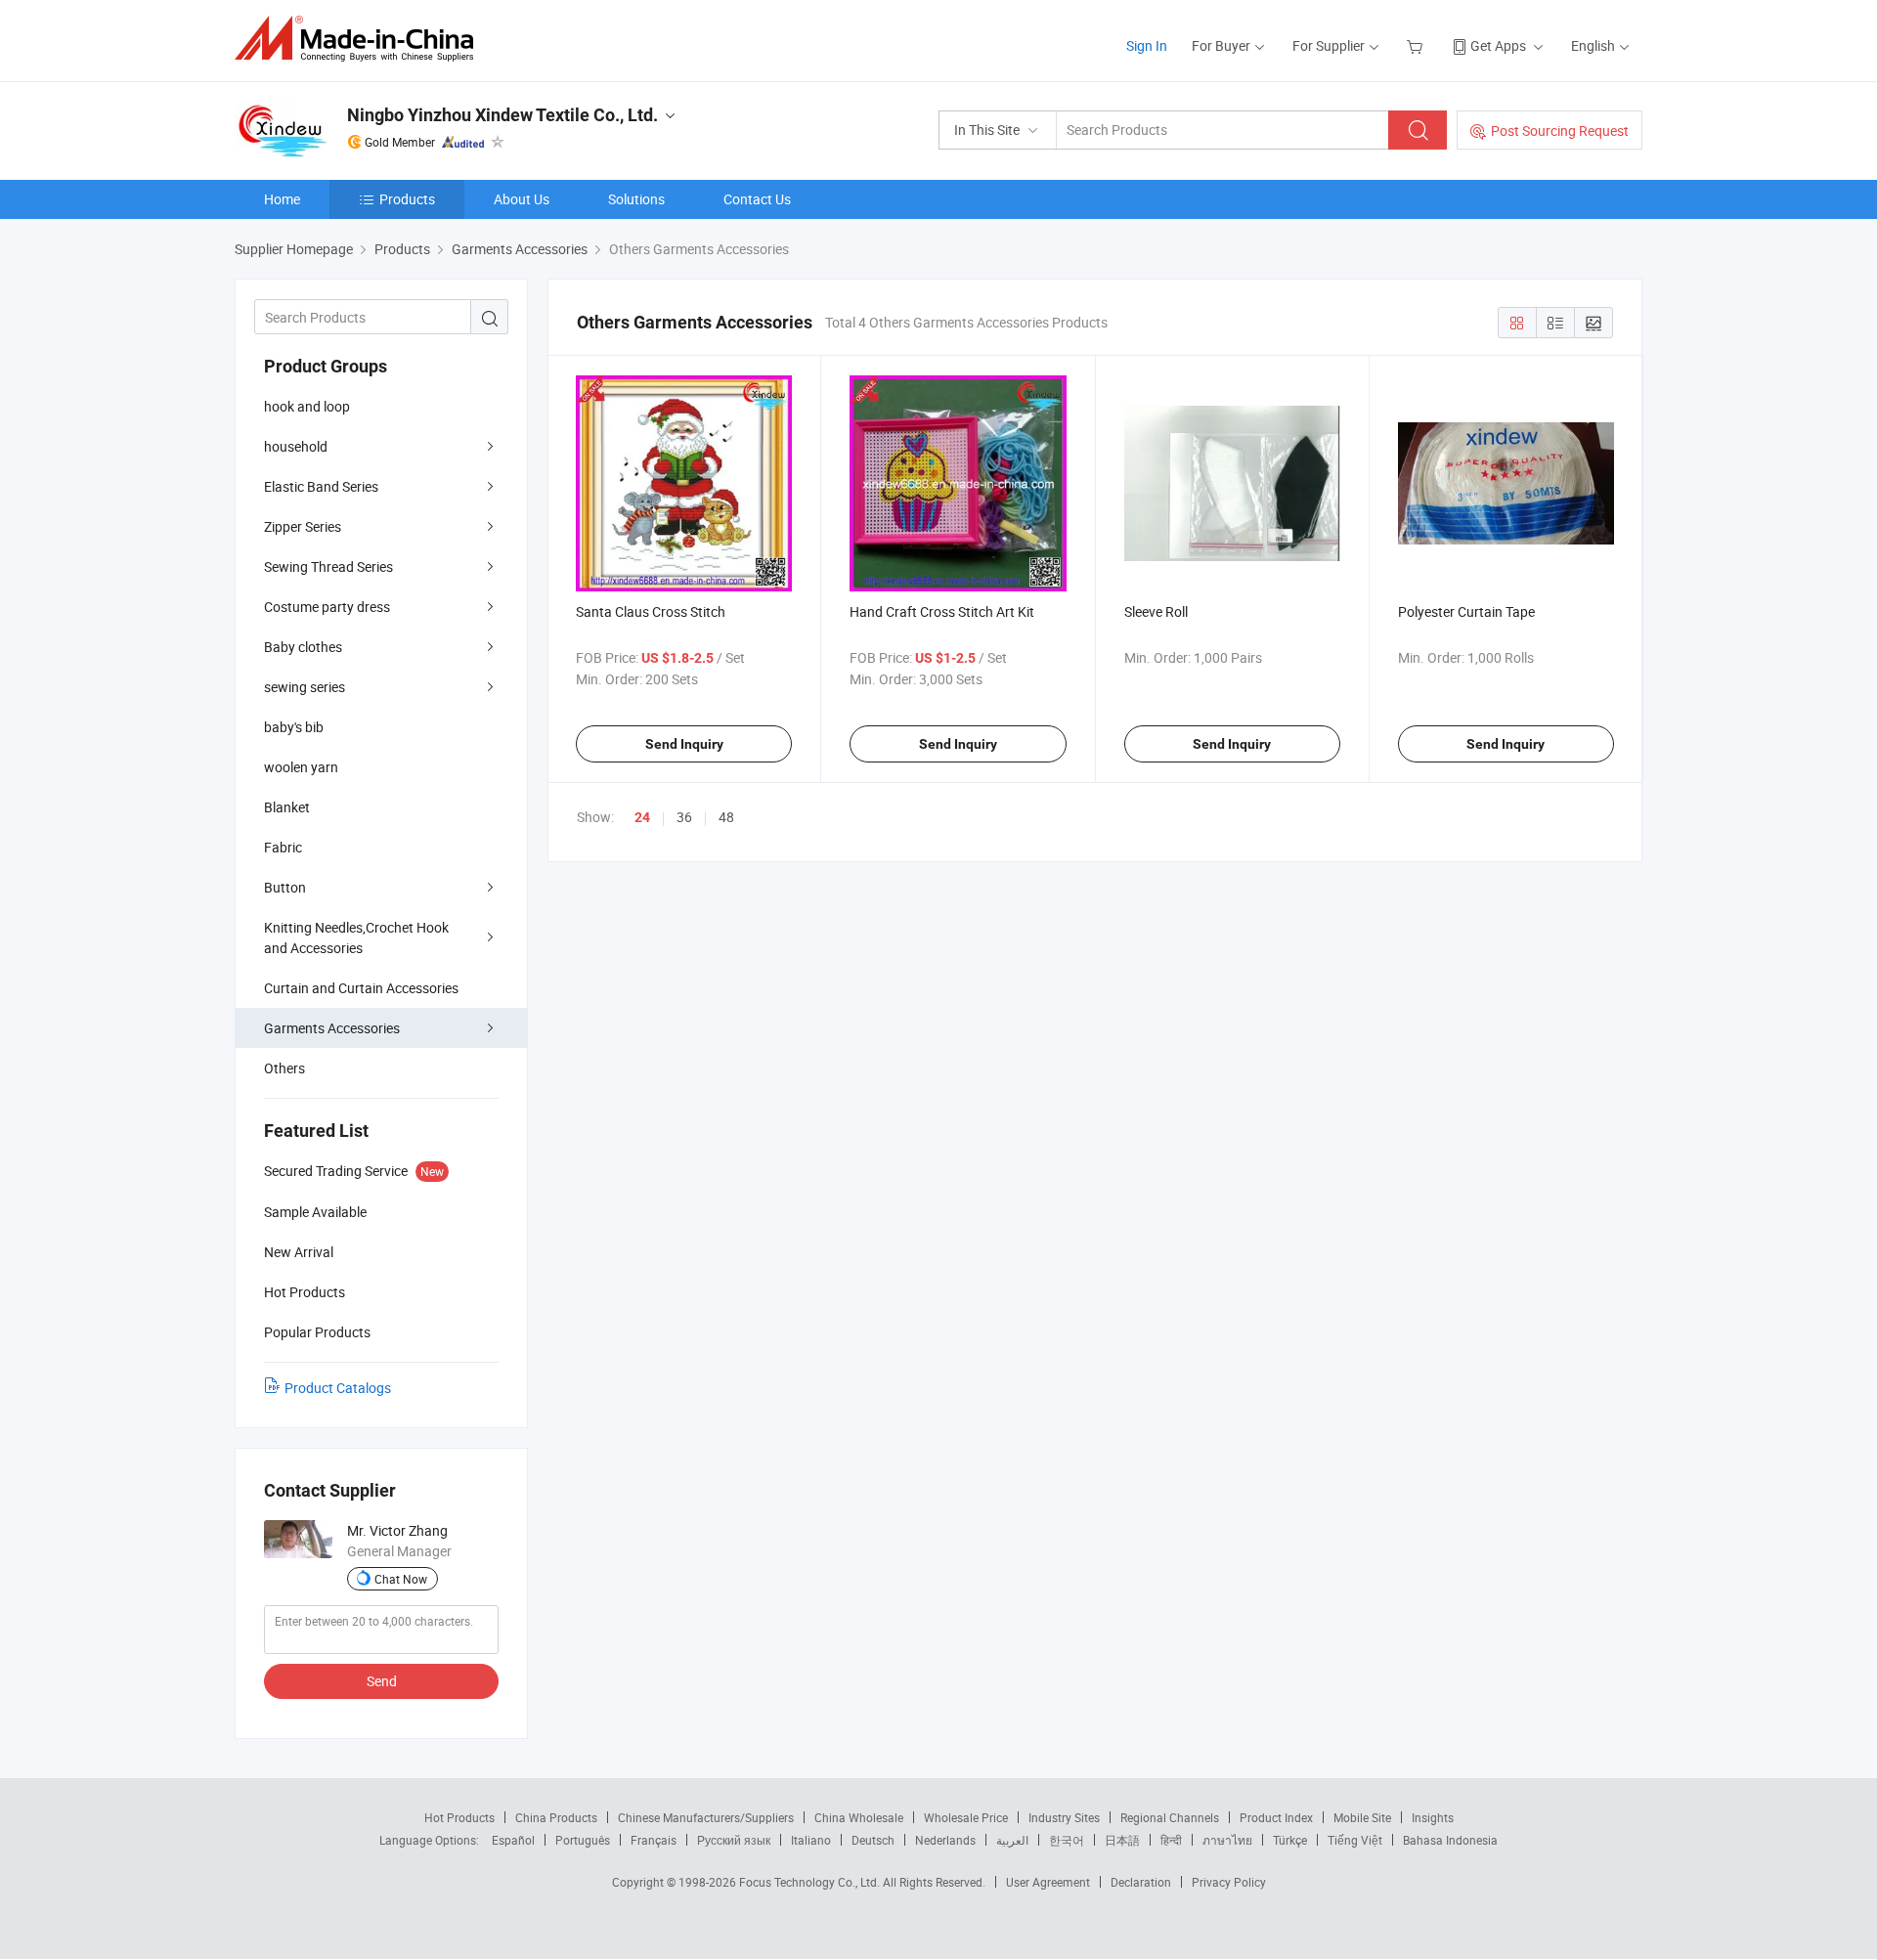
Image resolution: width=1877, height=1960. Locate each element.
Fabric (283, 847)
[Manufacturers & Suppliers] (360, 39)
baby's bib (294, 727)
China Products (556, 1817)
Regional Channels (1170, 1817)
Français (654, 1840)
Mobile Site (1362, 1817)
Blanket (287, 807)
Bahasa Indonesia (1450, 1840)
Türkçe (1290, 1840)
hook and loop (307, 406)
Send (382, 1681)
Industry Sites (1064, 1817)
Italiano (811, 1840)
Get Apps (1498, 45)
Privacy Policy (1229, 1882)
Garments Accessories (332, 1028)
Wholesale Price (966, 1817)
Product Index (1276, 1817)
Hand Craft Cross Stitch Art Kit (942, 611)
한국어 (1067, 1840)
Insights (1433, 1817)
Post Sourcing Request (1560, 131)
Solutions (636, 199)
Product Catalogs (338, 1388)
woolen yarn (301, 767)
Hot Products (459, 1817)
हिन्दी (1171, 1840)
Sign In (1147, 45)
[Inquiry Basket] (1417, 45)
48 (726, 817)
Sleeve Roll (1156, 611)
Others (284, 1068)
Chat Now (401, 1579)
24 (642, 817)
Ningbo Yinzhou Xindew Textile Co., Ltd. (502, 115)
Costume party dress (327, 607)
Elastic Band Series (321, 486)
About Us (522, 199)
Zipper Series (303, 526)
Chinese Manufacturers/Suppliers (706, 1817)
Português (583, 1840)
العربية (1012, 1840)
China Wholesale (859, 1817)
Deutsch (873, 1840)
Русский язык (734, 1840)
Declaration (1141, 1882)
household (296, 446)
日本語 (1122, 1840)
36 (684, 817)
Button (285, 887)
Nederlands (945, 1840)
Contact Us (757, 199)
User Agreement (1048, 1882)
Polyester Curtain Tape (1466, 611)
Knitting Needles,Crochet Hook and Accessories (356, 937)
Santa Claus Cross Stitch (651, 611)
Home (282, 199)
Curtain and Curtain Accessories (361, 988)
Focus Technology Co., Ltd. (811, 1882)
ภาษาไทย (1227, 1840)
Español (513, 1840)
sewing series (305, 687)
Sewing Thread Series (328, 566)
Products (407, 199)
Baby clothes (303, 647)
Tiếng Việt (1355, 1840)
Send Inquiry (684, 744)
